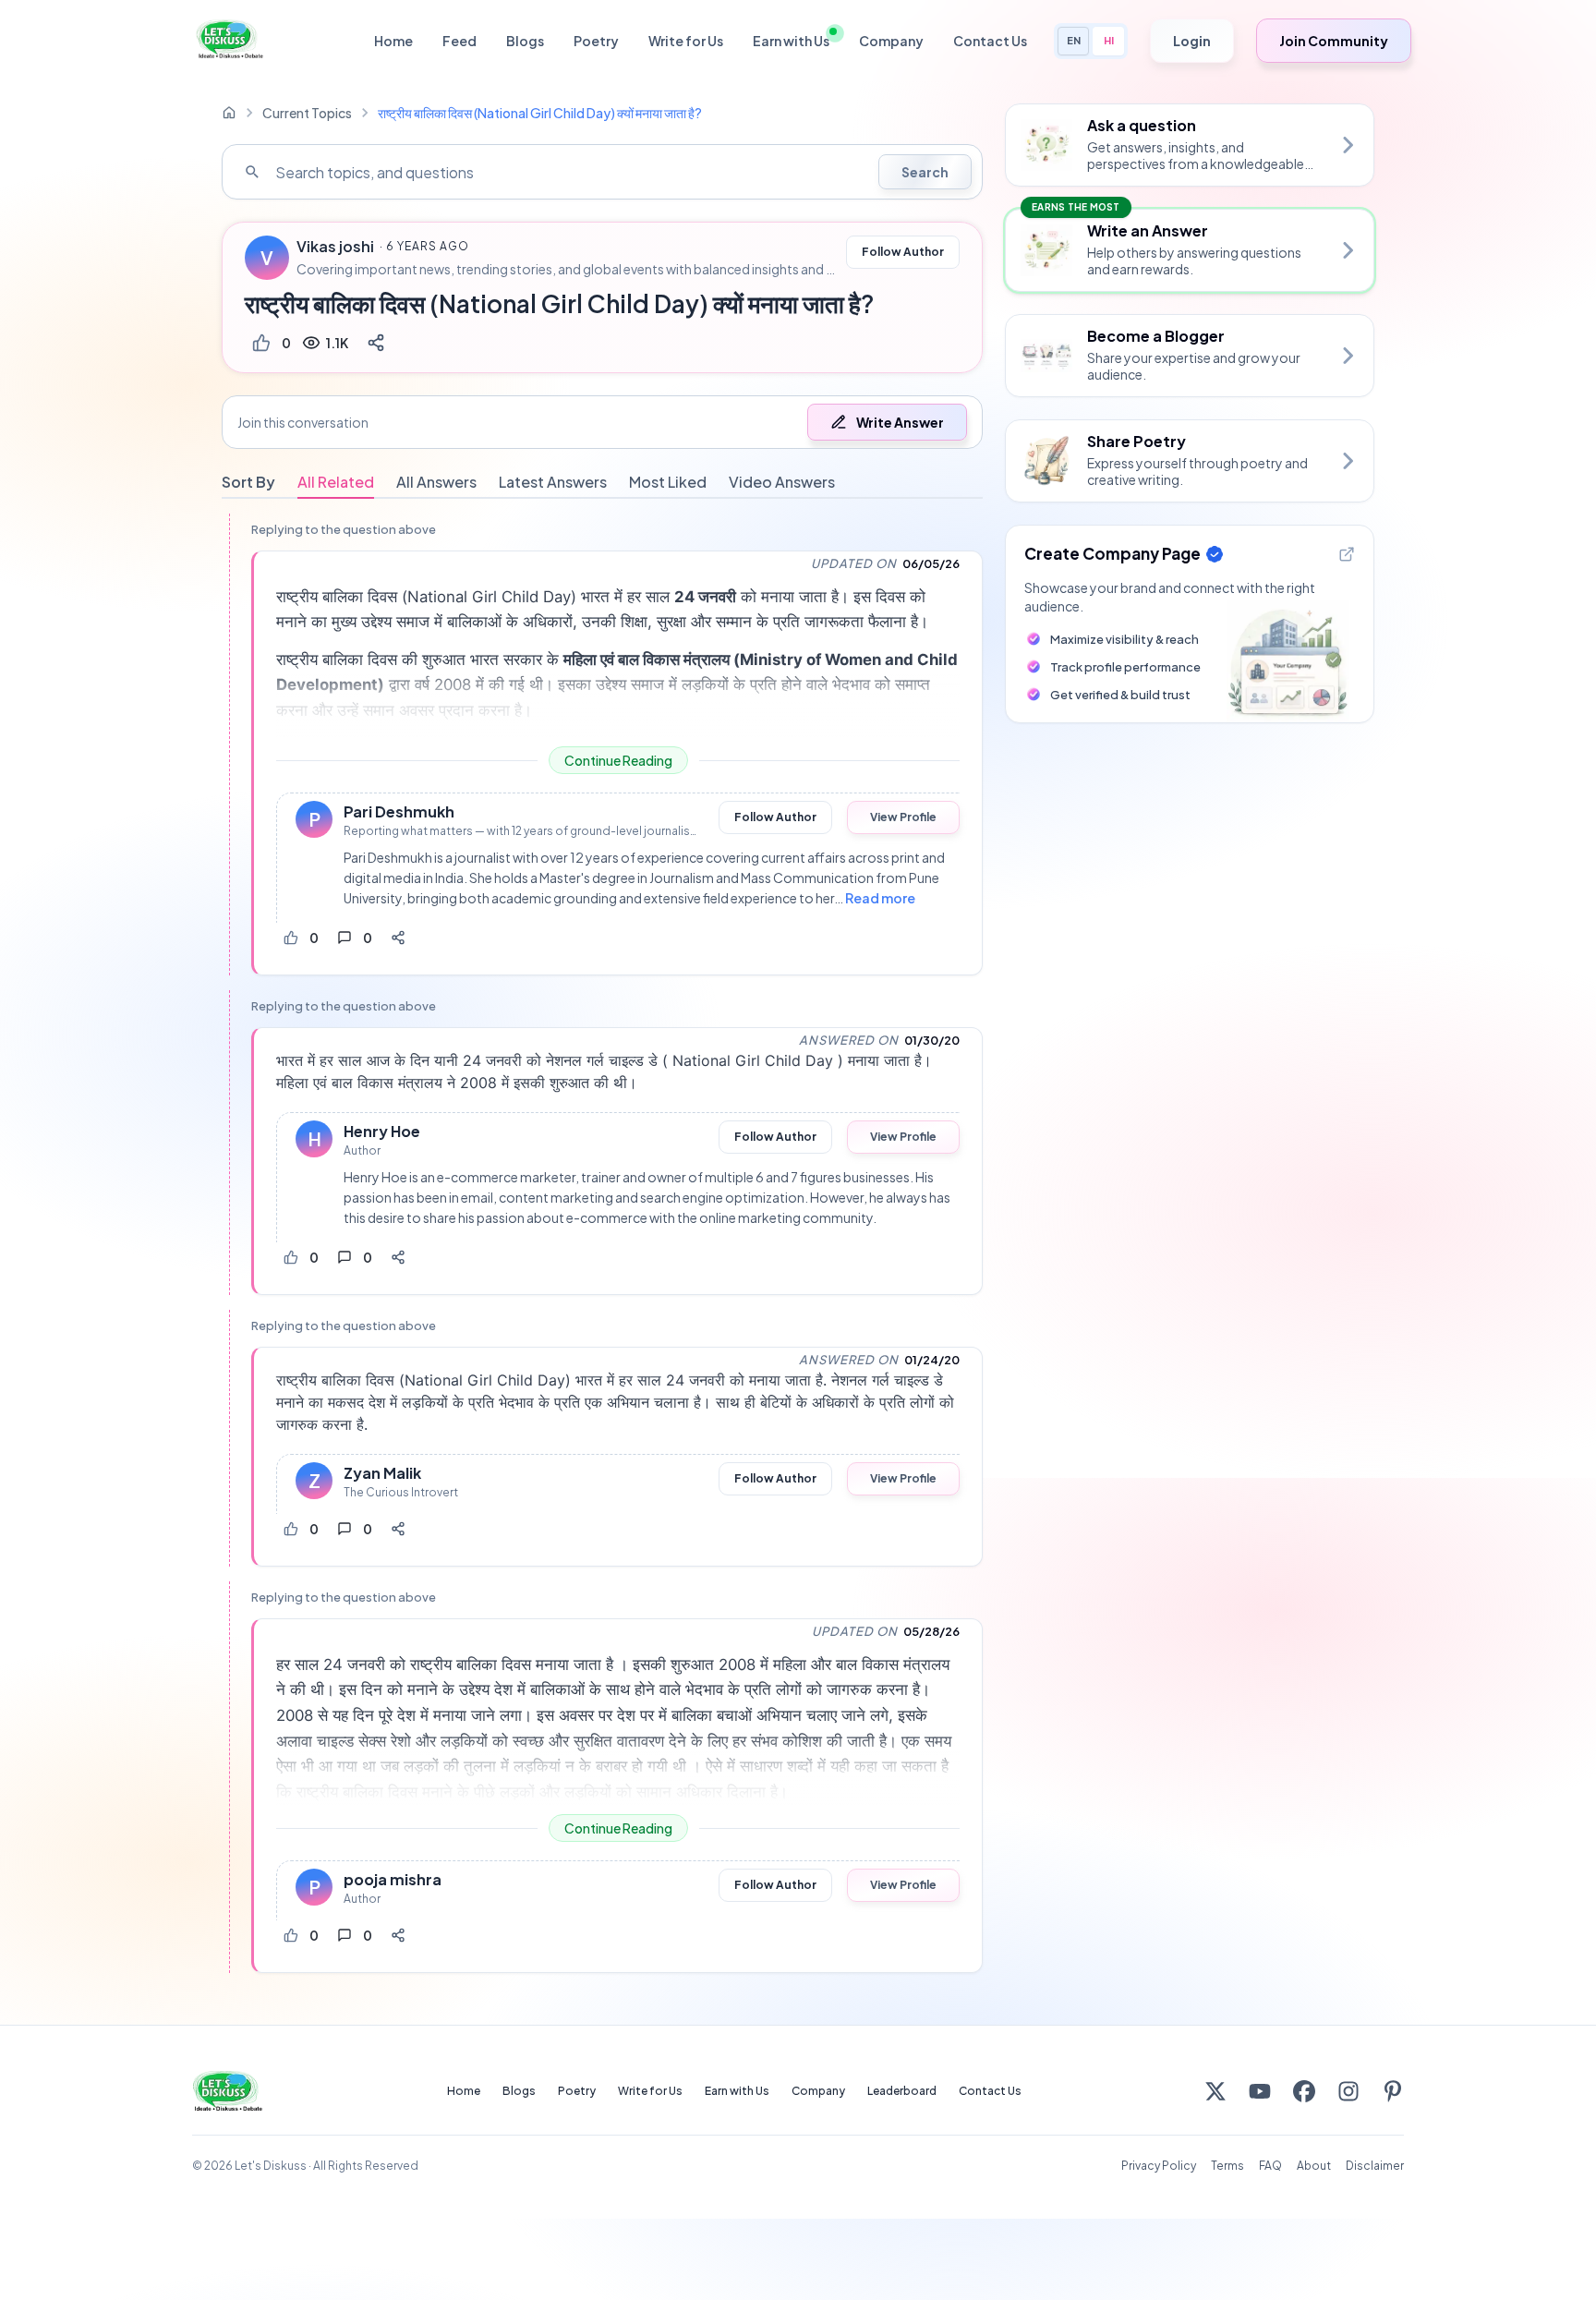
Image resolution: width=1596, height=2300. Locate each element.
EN (1074, 40)
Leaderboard (902, 2091)
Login (1192, 41)
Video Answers (782, 482)
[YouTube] (1260, 2091)
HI (1109, 40)
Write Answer (900, 422)
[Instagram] (1348, 2091)
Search (925, 172)
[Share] (376, 343)
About (1314, 2166)
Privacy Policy (1159, 2166)
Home (393, 41)
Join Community (1334, 41)
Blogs (525, 41)
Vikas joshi (335, 247)
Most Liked (668, 482)
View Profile (903, 817)
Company (891, 41)
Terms (1227, 2166)
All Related (336, 482)
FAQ (1270, 2166)
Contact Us (990, 41)
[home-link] (229, 113)
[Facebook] (1304, 2091)
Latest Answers (553, 482)
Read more (880, 898)
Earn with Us (791, 41)
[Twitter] (1215, 2091)
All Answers (436, 482)
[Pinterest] (1393, 2091)
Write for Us (686, 41)
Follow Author (903, 252)
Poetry (596, 41)
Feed (459, 41)
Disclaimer (1375, 2166)
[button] (602, 422)
